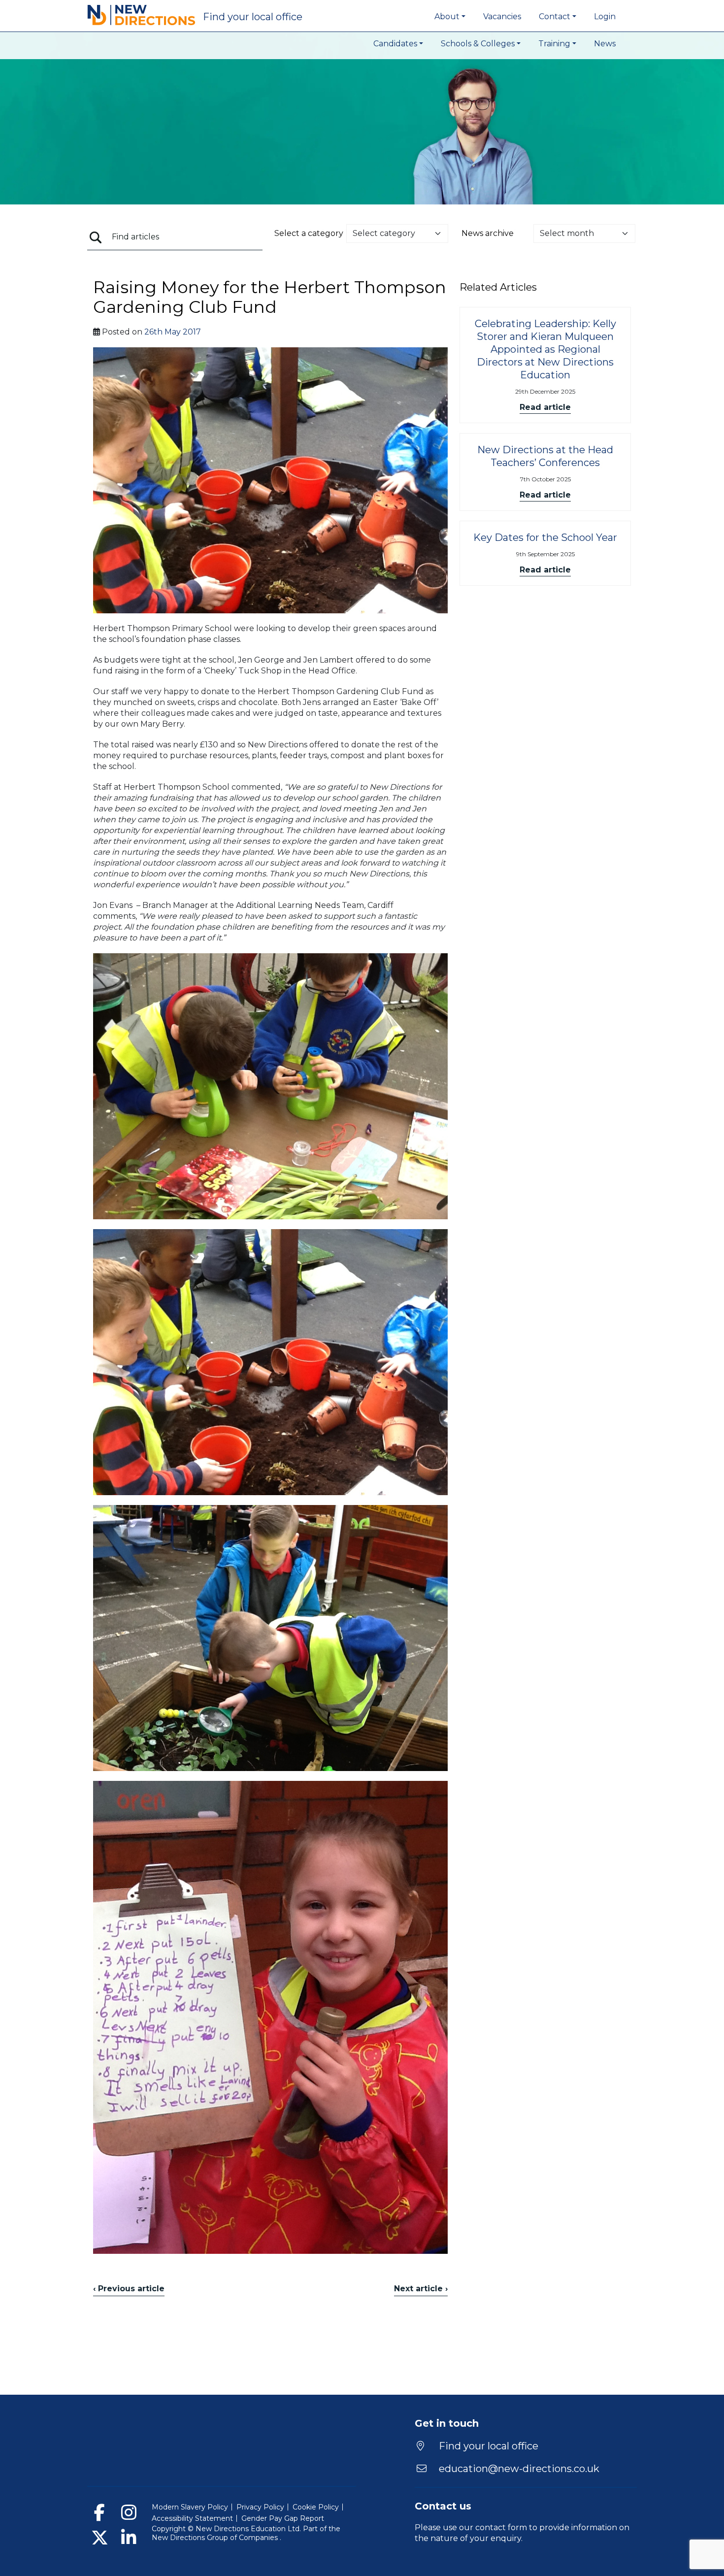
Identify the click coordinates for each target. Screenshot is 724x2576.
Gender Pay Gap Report (283, 2518)
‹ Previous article (129, 2289)
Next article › (421, 2289)
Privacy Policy (260, 2507)
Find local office (253, 17)
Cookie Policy (316, 2507)
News (605, 44)
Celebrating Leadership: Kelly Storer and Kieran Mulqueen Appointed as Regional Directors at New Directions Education (545, 349)
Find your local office (487, 2446)
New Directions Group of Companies (216, 2538)
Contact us (443, 2506)
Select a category (309, 233)
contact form (501, 2527)
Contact (555, 17)
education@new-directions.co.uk (519, 2469)
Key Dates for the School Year (545, 537)
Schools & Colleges (478, 44)
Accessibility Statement (192, 2518)
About (447, 17)
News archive (488, 233)
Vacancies (502, 17)
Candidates (395, 44)
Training (554, 44)
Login (605, 17)
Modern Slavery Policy (190, 2507)
